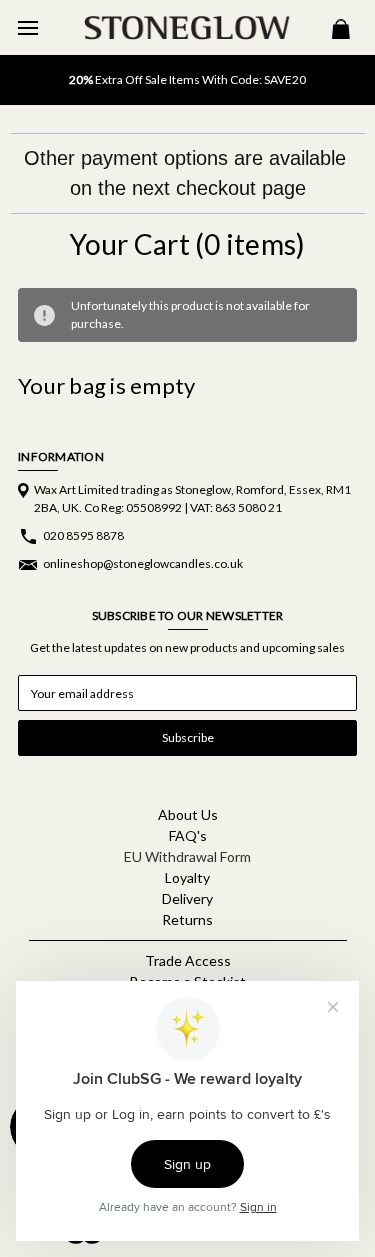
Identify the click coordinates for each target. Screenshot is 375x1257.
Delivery (187, 898)
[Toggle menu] (27, 27)
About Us (188, 814)
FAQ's (188, 835)
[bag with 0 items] (341, 31)
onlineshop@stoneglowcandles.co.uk (143, 563)
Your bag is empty (106, 385)
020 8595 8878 (83, 535)
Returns (187, 919)
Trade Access (188, 960)
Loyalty (187, 877)
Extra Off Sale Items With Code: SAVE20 (187, 79)
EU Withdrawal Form (187, 856)
